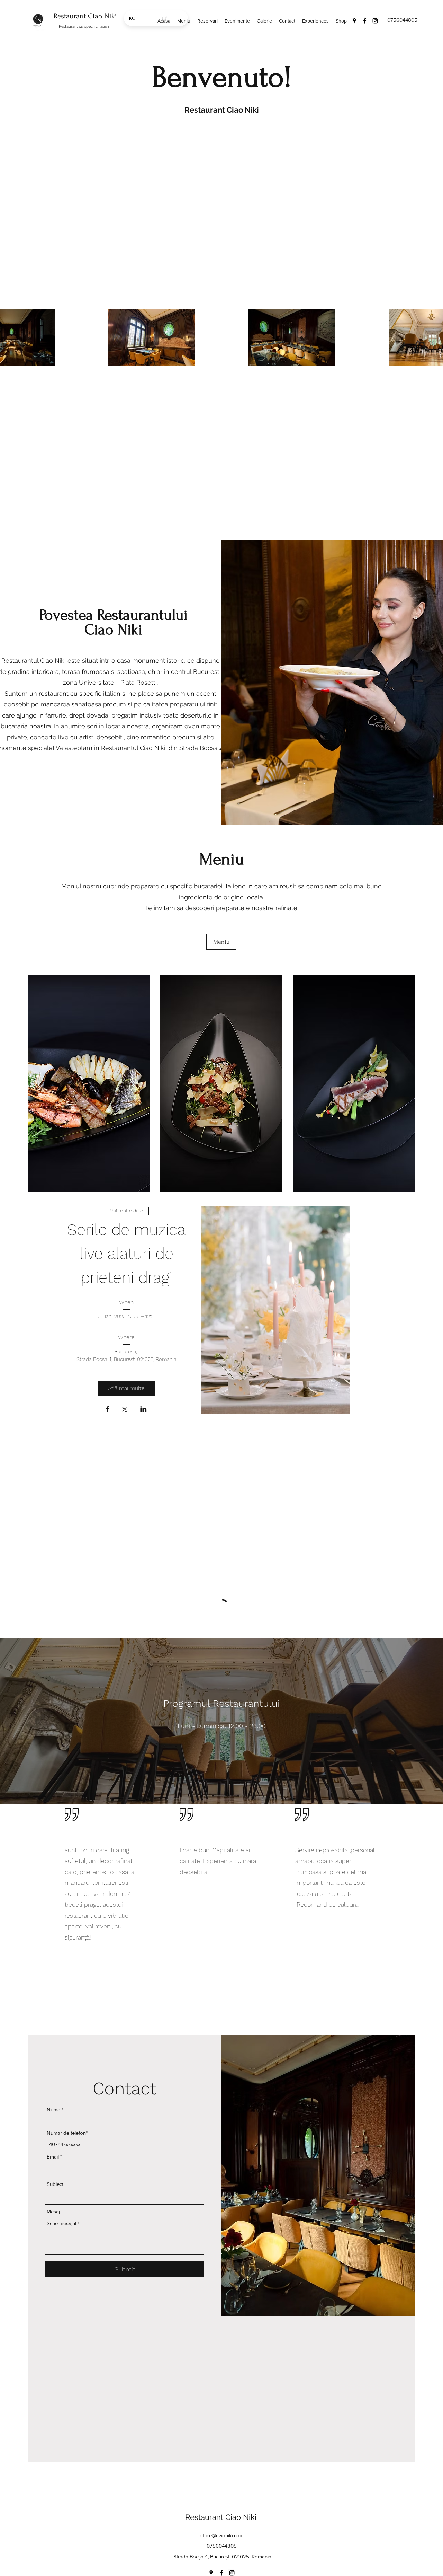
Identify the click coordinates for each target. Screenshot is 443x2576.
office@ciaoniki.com (222, 2404)
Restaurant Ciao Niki (85, 16)
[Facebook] (365, 21)
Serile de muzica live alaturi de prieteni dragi (129, 1254)
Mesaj (53, 2080)
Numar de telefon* (67, 2001)
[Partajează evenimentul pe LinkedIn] (143, 1410)
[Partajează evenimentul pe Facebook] (107, 1410)
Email (53, 2025)
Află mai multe (126, 1388)
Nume (53, 1978)
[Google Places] (354, 21)
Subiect (55, 2052)
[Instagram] (375, 21)
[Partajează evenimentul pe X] (125, 1410)
